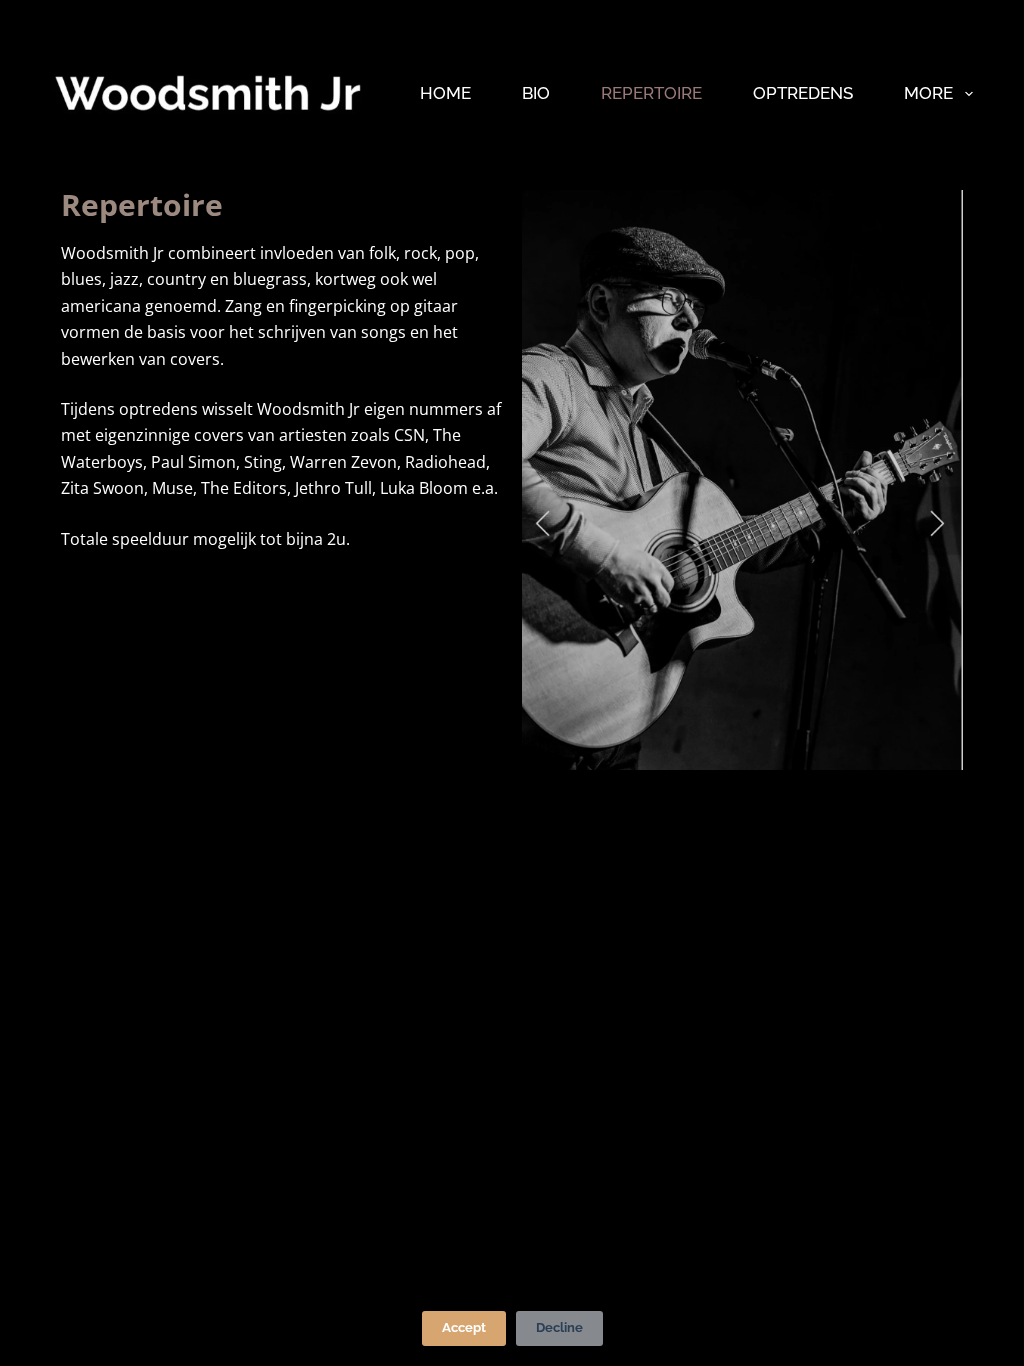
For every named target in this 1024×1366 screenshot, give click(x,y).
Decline (559, 1327)
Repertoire (651, 93)
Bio (536, 93)
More (928, 93)
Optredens (803, 93)
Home (445, 93)
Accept (464, 1327)
